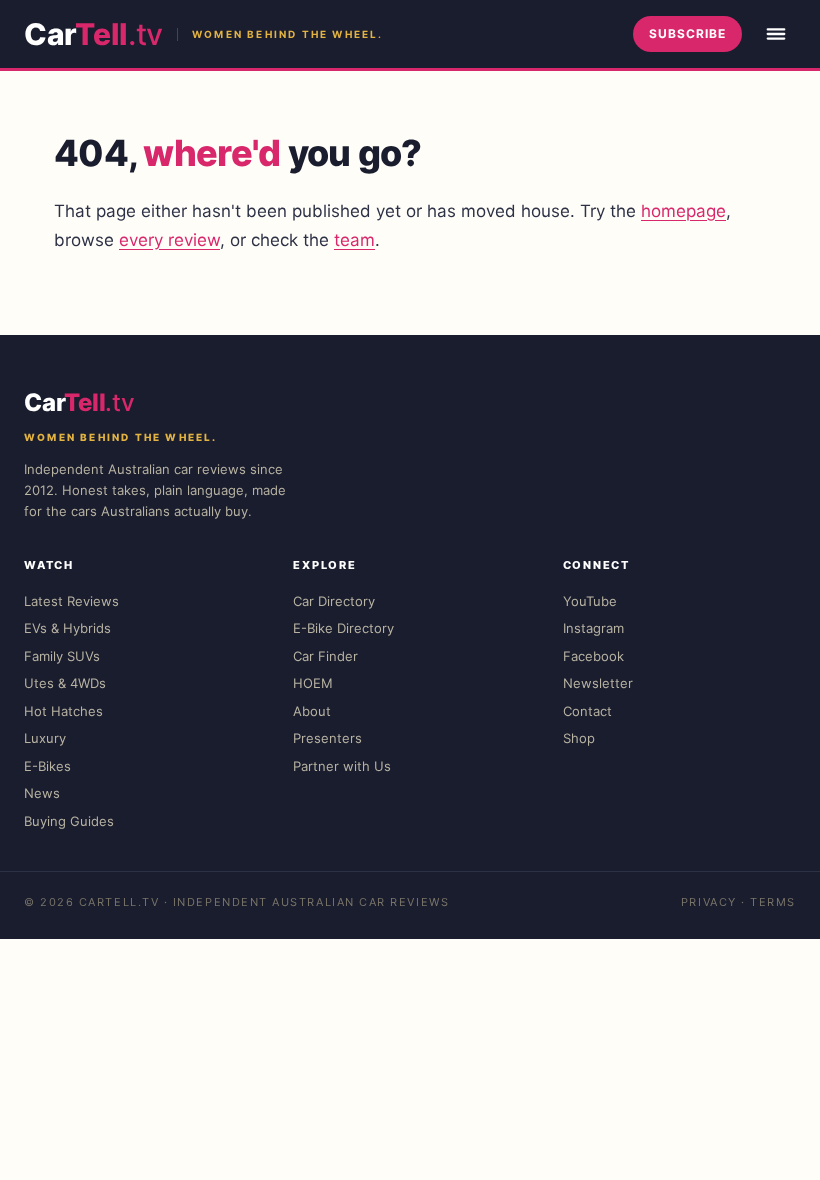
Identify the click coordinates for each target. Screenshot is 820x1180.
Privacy (709, 902)
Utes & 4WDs (65, 683)
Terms (773, 902)
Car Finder (325, 656)
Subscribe (687, 33)
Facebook (593, 656)
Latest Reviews (71, 601)
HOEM (313, 683)
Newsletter (598, 683)
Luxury (45, 738)
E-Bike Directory (343, 628)
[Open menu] (776, 34)
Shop (579, 738)
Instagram (593, 628)
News (42, 793)
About (312, 711)
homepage (683, 211)
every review (169, 240)
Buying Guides (69, 821)
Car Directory (334, 601)
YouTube (590, 601)
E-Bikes (47, 766)
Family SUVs (62, 656)
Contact (587, 711)
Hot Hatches (63, 711)
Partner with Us (342, 766)
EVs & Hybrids (67, 628)
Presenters (327, 738)
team (354, 240)
